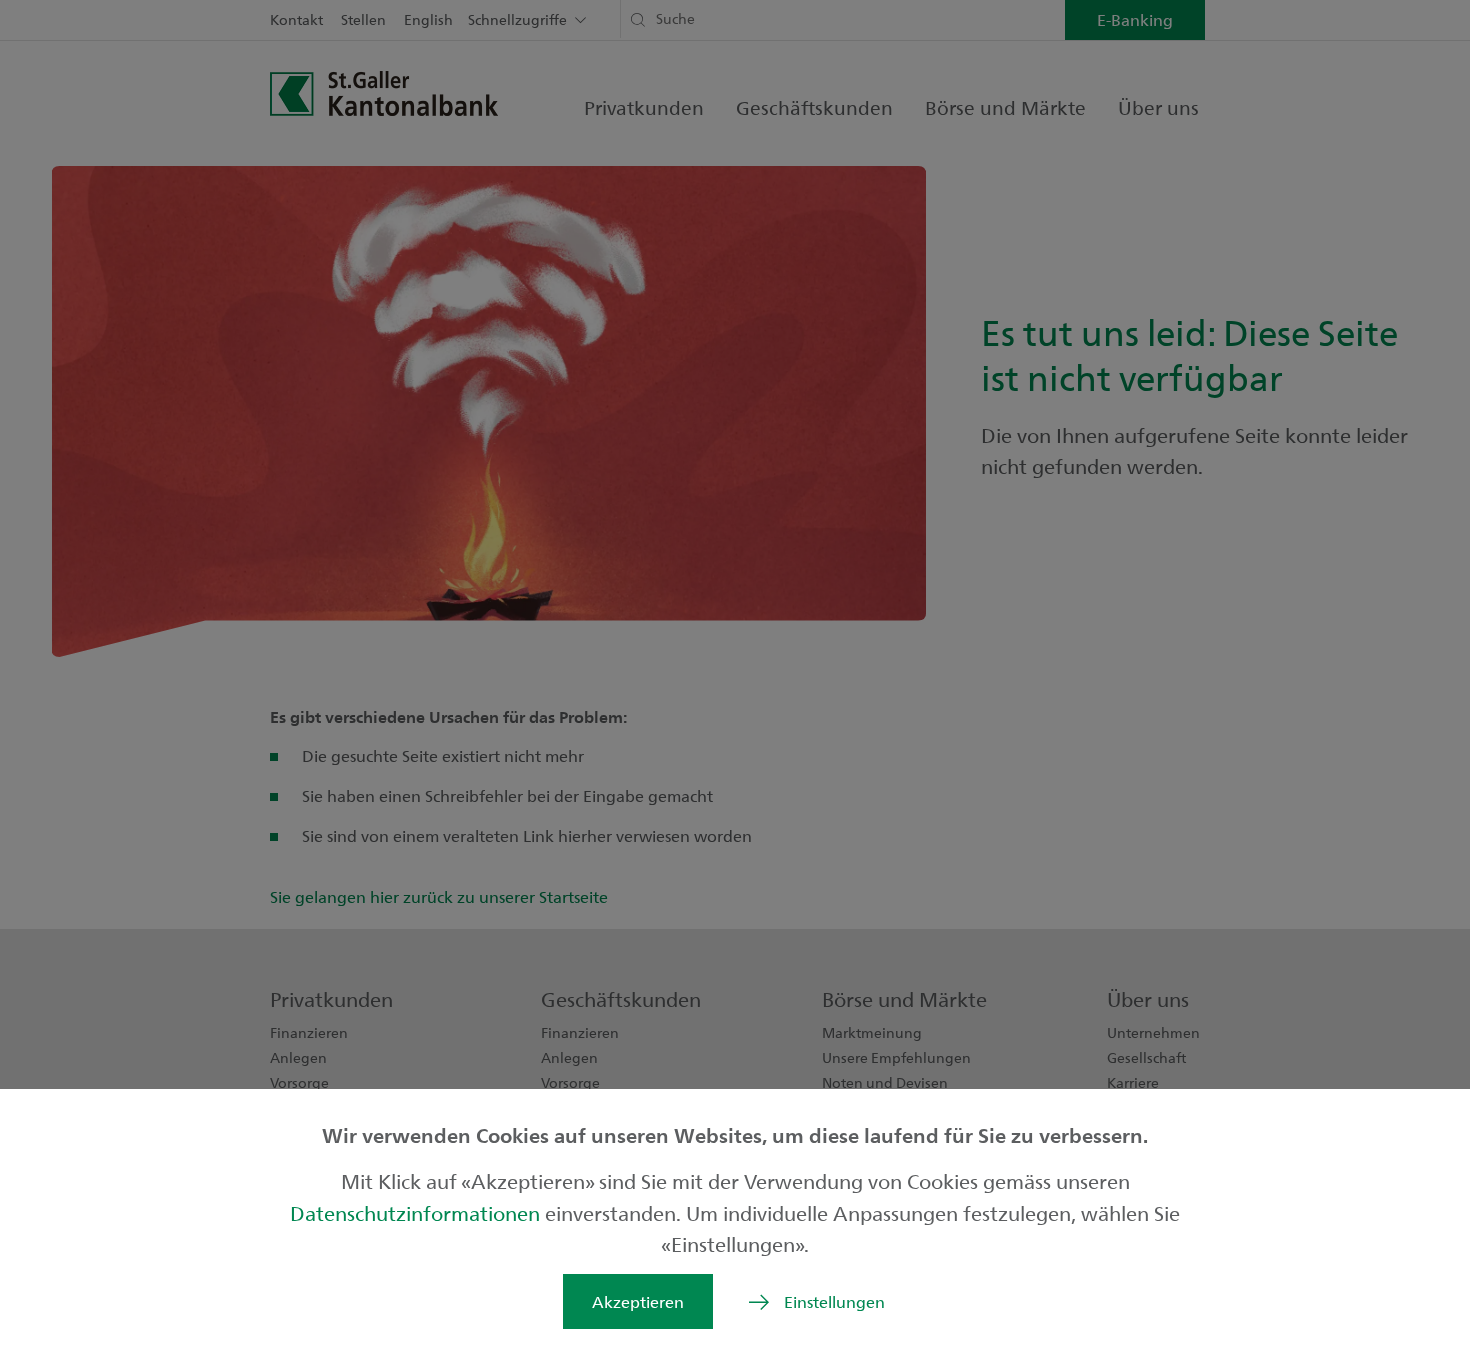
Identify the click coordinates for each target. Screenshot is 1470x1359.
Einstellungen (834, 1301)
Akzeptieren (638, 1301)
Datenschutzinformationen (417, 1212)
